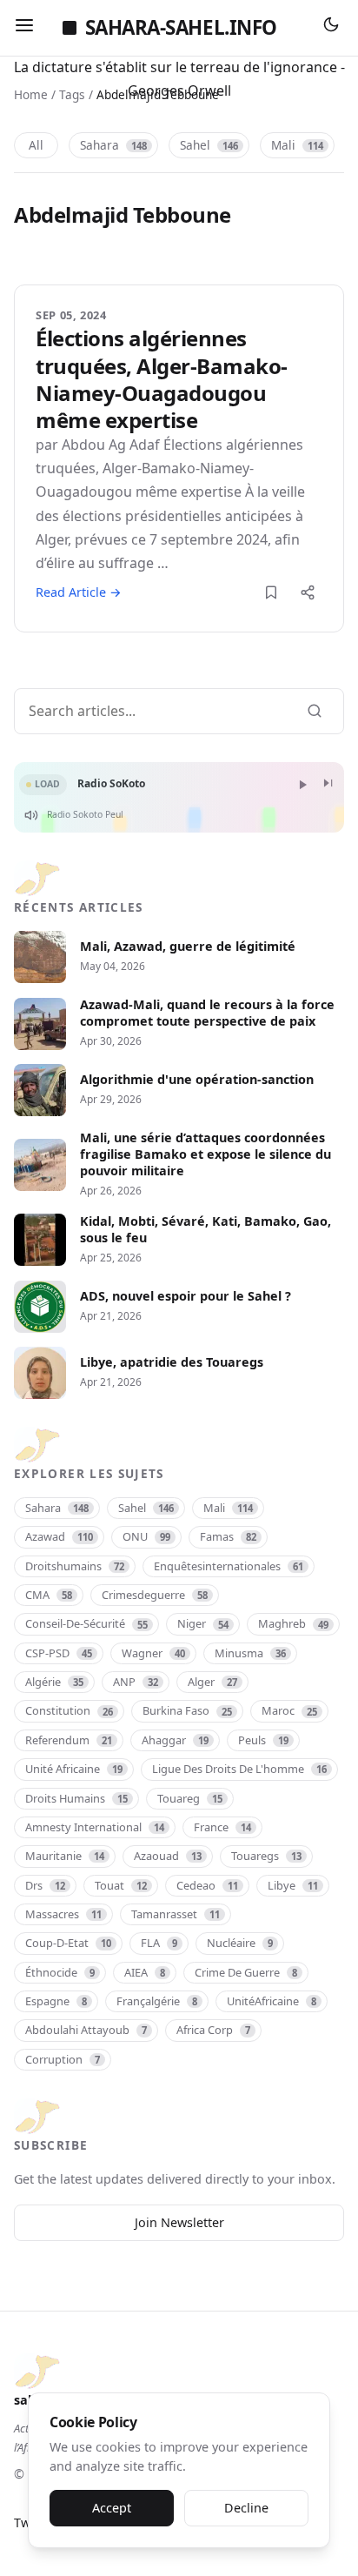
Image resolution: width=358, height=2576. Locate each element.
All (36, 145)
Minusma (250, 1653)
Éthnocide (60, 1972)
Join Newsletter (179, 2222)
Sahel (209, 145)
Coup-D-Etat (68, 1943)
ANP (136, 1682)
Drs (45, 1885)
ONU (146, 1536)
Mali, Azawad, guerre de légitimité (188, 947)
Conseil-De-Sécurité (86, 1623)
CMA (49, 1595)
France (222, 1827)
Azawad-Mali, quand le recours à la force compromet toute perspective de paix (207, 1013)
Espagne (56, 2001)
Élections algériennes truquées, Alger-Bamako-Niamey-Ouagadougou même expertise (162, 379)
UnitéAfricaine (272, 2001)
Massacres (63, 1914)
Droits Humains (76, 1798)
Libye (293, 1885)
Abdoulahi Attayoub (86, 2030)
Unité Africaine (74, 1769)
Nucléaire (240, 1943)
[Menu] (24, 28)
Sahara (113, 145)
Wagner (153, 1653)
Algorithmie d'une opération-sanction (197, 1080)
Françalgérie (157, 2001)
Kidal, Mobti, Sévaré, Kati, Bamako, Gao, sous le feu (206, 1230)
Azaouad (168, 1856)
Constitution (69, 1710)
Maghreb (293, 1623)
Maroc (289, 1710)
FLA (159, 1943)
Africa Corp (213, 2030)
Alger (212, 1682)
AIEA (145, 1972)
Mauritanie (65, 1856)
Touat (121, 1885)
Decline (246, 2508)
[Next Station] (328, 784)
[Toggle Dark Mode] (331, 28)
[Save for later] (271, 592)
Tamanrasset (176, 1914)
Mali (297, 145)
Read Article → (79, 592)
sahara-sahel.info (181, 27)
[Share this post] (308, 592)
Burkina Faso (187, 1710)
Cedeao (207, 1885)
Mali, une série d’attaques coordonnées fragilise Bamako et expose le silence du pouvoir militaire (206, 1154)
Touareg (190, 1798)
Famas (228, 1536)
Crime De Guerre (246, 1972)
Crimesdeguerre (155, 1595)
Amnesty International (95, 1827)
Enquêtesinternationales (229, 1566)
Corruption (63, 2059)
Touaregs (266, 1856)
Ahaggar (175, 1740)
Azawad (59, 1536)
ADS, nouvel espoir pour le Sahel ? (186, 1296)
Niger (203, 1623)
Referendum (69, 1740)
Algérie (54, 1682)
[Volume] (31, 815)
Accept (112, 2508)
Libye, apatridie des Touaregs (172, 1362)
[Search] (315, 711)
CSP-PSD (59, 1653)
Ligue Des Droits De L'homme (239, 1769)
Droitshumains (75, 1566)
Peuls (263, 1740)
